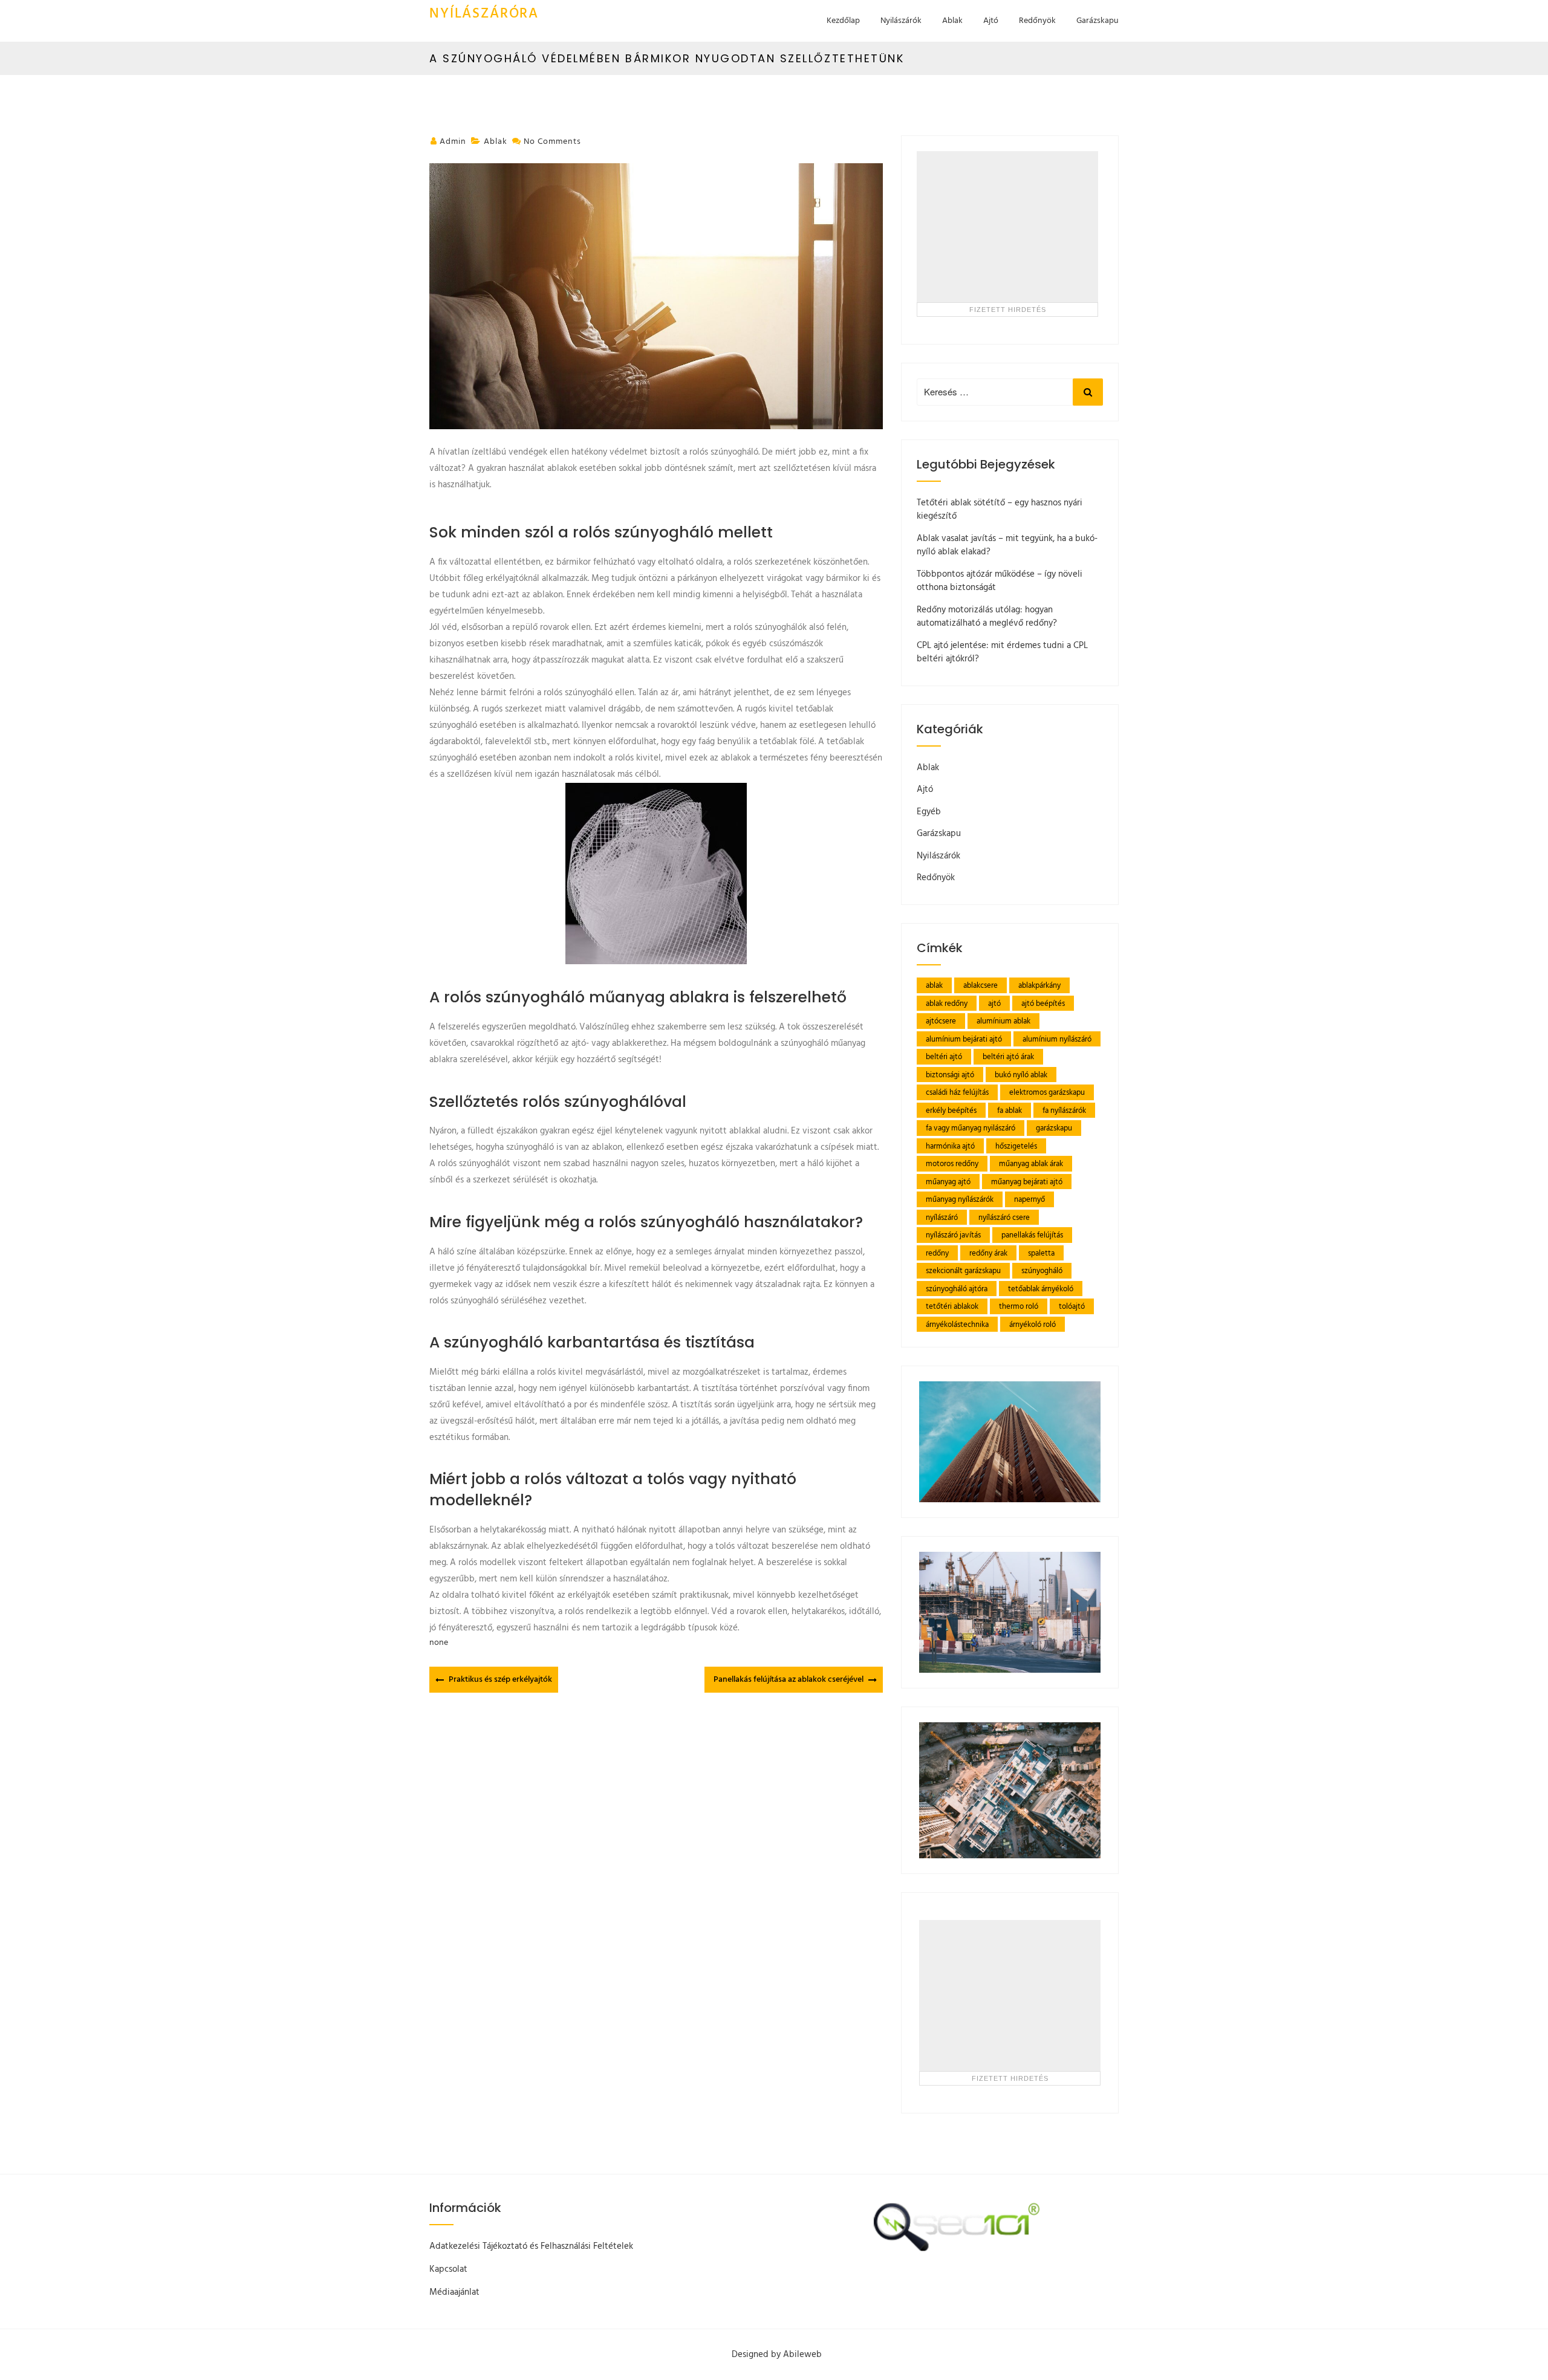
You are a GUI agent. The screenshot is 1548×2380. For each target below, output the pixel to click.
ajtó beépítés (1043, 1004)
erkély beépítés (951, 1111)
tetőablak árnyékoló (1041, 1289)
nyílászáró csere (1004, 1218)
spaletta (1041, 1253)
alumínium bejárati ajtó (964, 1039)
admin (453, 142)
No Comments (552, 142)
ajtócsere (941, 1021)
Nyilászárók (901, 21)
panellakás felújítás (1032, 1235)
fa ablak (1010, 1111)
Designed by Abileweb (777, 2355)
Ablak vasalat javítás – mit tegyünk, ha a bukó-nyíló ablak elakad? (1007, 546)
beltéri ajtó (944, 1057)
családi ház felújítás (957, 1093)
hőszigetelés (1016, 1146)
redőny (937, 1253)
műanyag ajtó (948, 1182)
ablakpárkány (1039, 986)
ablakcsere (981, 986)
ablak (934, 986)
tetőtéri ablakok (952, 1307)
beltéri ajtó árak (1008, 1057)
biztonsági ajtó (950, 1075)
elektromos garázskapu (1047, 1093)
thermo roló (1019, 1307)
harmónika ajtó (950, 1146)
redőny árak (988, 1253)
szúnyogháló (1042, 1271)
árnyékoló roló (1033, 1325)
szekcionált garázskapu (963, 1271)
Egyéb (929, 812)
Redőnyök (1037, 21)
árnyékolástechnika (957, 1325)
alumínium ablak (1003, 1021)
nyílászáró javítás (953, 1235)
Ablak (952, 21)
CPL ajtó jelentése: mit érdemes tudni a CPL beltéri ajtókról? (1002, 653)
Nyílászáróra (484, 14)
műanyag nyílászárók (960, 1200)
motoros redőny (952, 1164)
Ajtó (991, 21)
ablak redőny (947, 1004)
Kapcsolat (448, 2269)
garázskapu (1054, 1128)
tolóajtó (1072, 1307)
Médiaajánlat (454, 2292)
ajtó (994, 1004)
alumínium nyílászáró (1057, 1039)
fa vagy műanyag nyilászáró (971, 1128)
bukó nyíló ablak (1021, 1075)
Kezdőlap (843, 21)
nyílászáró (942, 1218)
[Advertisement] (1007, 227)
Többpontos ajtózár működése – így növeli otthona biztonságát (1000, 581)
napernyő (1029, 1200)
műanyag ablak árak (1031, 1164)
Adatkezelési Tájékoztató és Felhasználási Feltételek (531, 2246)
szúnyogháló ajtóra (957, 1289)
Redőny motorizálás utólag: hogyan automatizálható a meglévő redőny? (987, 617)
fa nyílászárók (1064, 1111)
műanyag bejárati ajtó (1027, 1182)
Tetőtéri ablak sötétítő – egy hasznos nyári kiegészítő (1000, 510)
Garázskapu (1098, 21)
